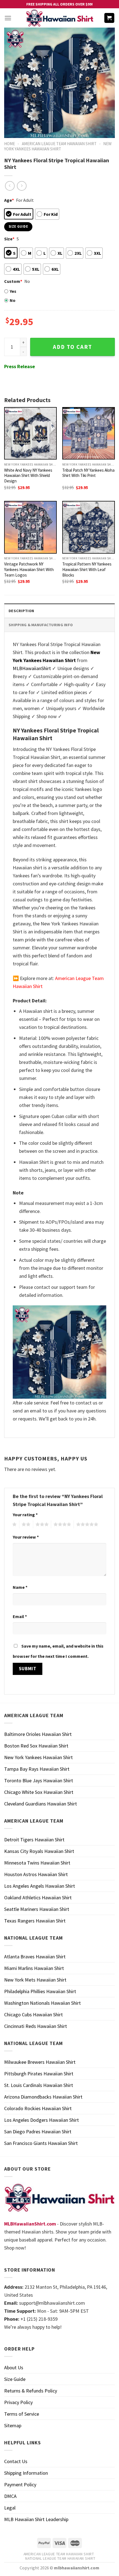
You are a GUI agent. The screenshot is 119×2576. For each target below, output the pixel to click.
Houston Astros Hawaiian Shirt (36, 1874)
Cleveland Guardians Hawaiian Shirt (41, 1804)
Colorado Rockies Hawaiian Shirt (38, 2108)
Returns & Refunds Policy (31, 2391)
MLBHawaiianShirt (32, 668)
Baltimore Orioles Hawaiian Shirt (38, 1734)
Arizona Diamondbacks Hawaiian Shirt (43, 2097)
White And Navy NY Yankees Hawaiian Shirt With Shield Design (28, 476)
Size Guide (15, 2379)
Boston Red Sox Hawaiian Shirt (36, 1746)
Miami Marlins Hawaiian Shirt (34, 1968)
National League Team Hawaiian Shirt (60, 2558)
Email (20, 1616)
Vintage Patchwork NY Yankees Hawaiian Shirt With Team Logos (29, 569)
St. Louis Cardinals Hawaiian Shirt (39, 2085)
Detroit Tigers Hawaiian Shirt (34, 1840)
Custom (13, 281)
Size (9, 239)
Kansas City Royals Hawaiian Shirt (39, 1851)
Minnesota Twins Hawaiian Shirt (37, 1863)
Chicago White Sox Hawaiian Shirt (39, 1792)
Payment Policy (20, 2485)
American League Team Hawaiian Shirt (59, 144)
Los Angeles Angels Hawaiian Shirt (40, 1886)
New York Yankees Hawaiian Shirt (58, 146)
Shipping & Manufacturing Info (41, 625)
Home (10, 144)
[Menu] (8, 18)
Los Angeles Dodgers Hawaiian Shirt (42, 2120)
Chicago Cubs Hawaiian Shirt (33, 2015)
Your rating (25, 1515)
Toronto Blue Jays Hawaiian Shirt (39, 1780)
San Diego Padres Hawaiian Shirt (38, 2132)
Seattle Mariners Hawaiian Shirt (37, 1909)
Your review (26, 1537)
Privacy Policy (18, 2402)
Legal (10, 2508)
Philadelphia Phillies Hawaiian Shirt (40, 1991)
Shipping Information (26, 2473)
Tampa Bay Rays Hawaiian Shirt (37, 1769)
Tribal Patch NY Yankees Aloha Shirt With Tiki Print (88, 473)
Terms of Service (22, 2414)
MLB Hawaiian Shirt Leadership (36, 2519)
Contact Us (16, 2461)
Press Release (20, 366)
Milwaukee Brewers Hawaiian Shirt (40, 2062)
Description (21, 611)
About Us (14, 2367)
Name (20, 1587)
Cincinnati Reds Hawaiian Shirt (36, 2026)
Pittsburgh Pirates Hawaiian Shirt (39, 2074)
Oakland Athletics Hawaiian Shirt (38, 1898)
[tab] (59, 611)
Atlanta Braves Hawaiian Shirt (35, 1957)
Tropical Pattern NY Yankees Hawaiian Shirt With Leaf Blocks (87, 569)
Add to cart (73, 347)
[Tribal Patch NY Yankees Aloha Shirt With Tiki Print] (89, 433)
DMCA (10, 2496)
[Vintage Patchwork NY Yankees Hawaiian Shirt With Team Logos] (30, 527)
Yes (13, 291)
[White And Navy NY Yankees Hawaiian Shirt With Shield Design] (30, 433)
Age (9, 200)
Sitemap (13, 2425)
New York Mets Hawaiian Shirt (35, 1980)
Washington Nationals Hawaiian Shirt (42, 2003)
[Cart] (109, 18)
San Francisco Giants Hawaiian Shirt (41, 2143)
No (13, 300)
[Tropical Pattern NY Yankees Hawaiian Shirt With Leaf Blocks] (89, 527)
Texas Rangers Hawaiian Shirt (35, 1921)
